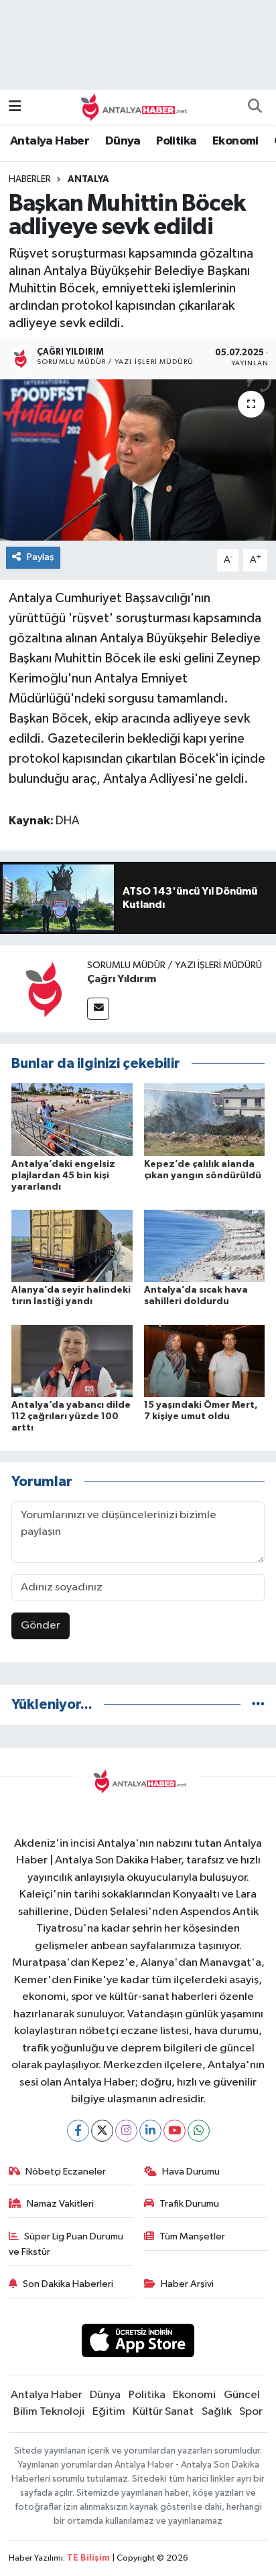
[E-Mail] (98, 1009)
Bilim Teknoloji (49, 2412)
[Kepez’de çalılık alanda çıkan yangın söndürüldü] (205, 1120)
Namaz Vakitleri (60, 2204)
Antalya (88, 179)
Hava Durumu (191, 2172)
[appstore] (138, 2343)
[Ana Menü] (15, 107)
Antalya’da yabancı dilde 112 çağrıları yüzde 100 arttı (71, 1416)
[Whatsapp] (199, 2131)
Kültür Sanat (163, 2412)
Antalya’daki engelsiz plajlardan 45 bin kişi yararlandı (63, 1176)
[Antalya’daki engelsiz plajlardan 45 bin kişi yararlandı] (72, 1120)
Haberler (30, 179)
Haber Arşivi (187, 2284)
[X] (102, 2131)
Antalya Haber (50, 141)
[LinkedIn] (150, 2131)
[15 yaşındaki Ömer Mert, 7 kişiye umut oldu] (205, 1361)
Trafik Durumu (189, 2204)
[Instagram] (126, 2131)
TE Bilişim (88, 2558)
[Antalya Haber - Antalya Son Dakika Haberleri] (132, 107)
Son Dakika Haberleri (68, 2284)
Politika (176, 141)
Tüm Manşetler (192, 2236)
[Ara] (255, 107)
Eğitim (109, 2412)
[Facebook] (78, 2131)
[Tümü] (258, 1705)
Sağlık (217, 2412)
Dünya (123, 141)
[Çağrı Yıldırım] (44, 989)
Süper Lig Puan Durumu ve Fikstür (66, 2244)
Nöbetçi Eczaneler (66, 2172)
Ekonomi (235, 141)
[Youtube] (175, 2131)
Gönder (41, 1626)
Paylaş (41, 557)
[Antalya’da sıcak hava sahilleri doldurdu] (205, 1246)
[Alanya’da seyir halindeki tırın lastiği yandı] (72, 1246)
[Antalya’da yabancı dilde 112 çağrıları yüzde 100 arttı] (72, 1361)
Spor (251, 2412)
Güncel (242, 2395)
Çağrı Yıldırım (122, 979)
